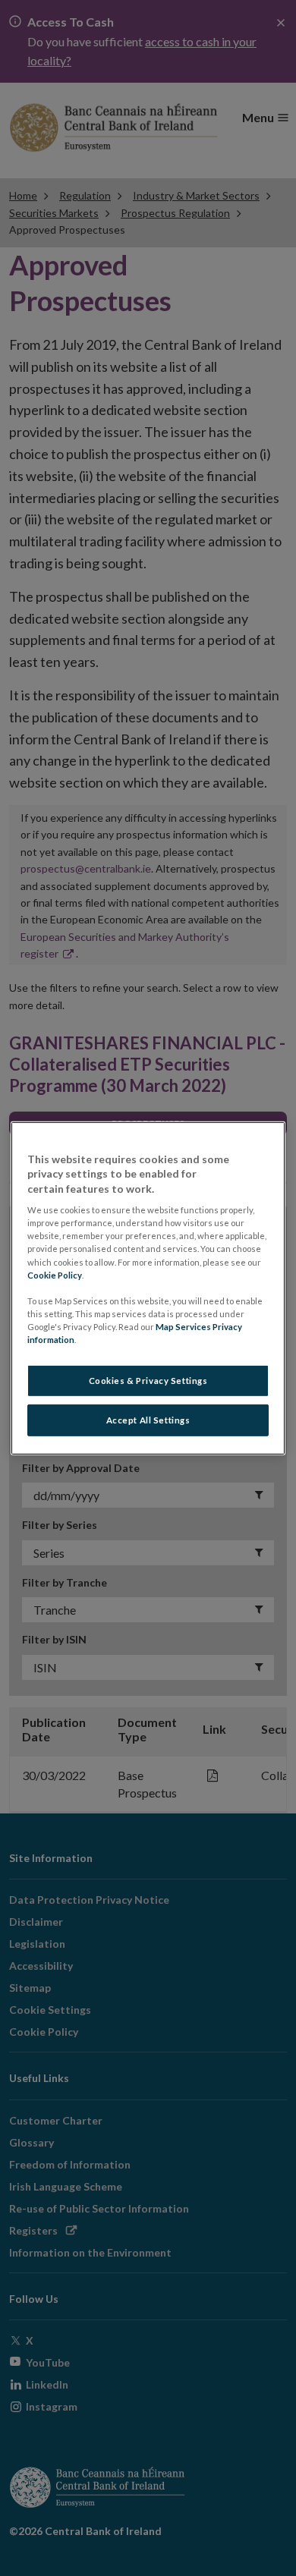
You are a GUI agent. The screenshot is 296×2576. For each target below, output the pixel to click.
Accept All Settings (148, 1420)
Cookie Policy (55, 1274)
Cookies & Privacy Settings (148, 1381)
